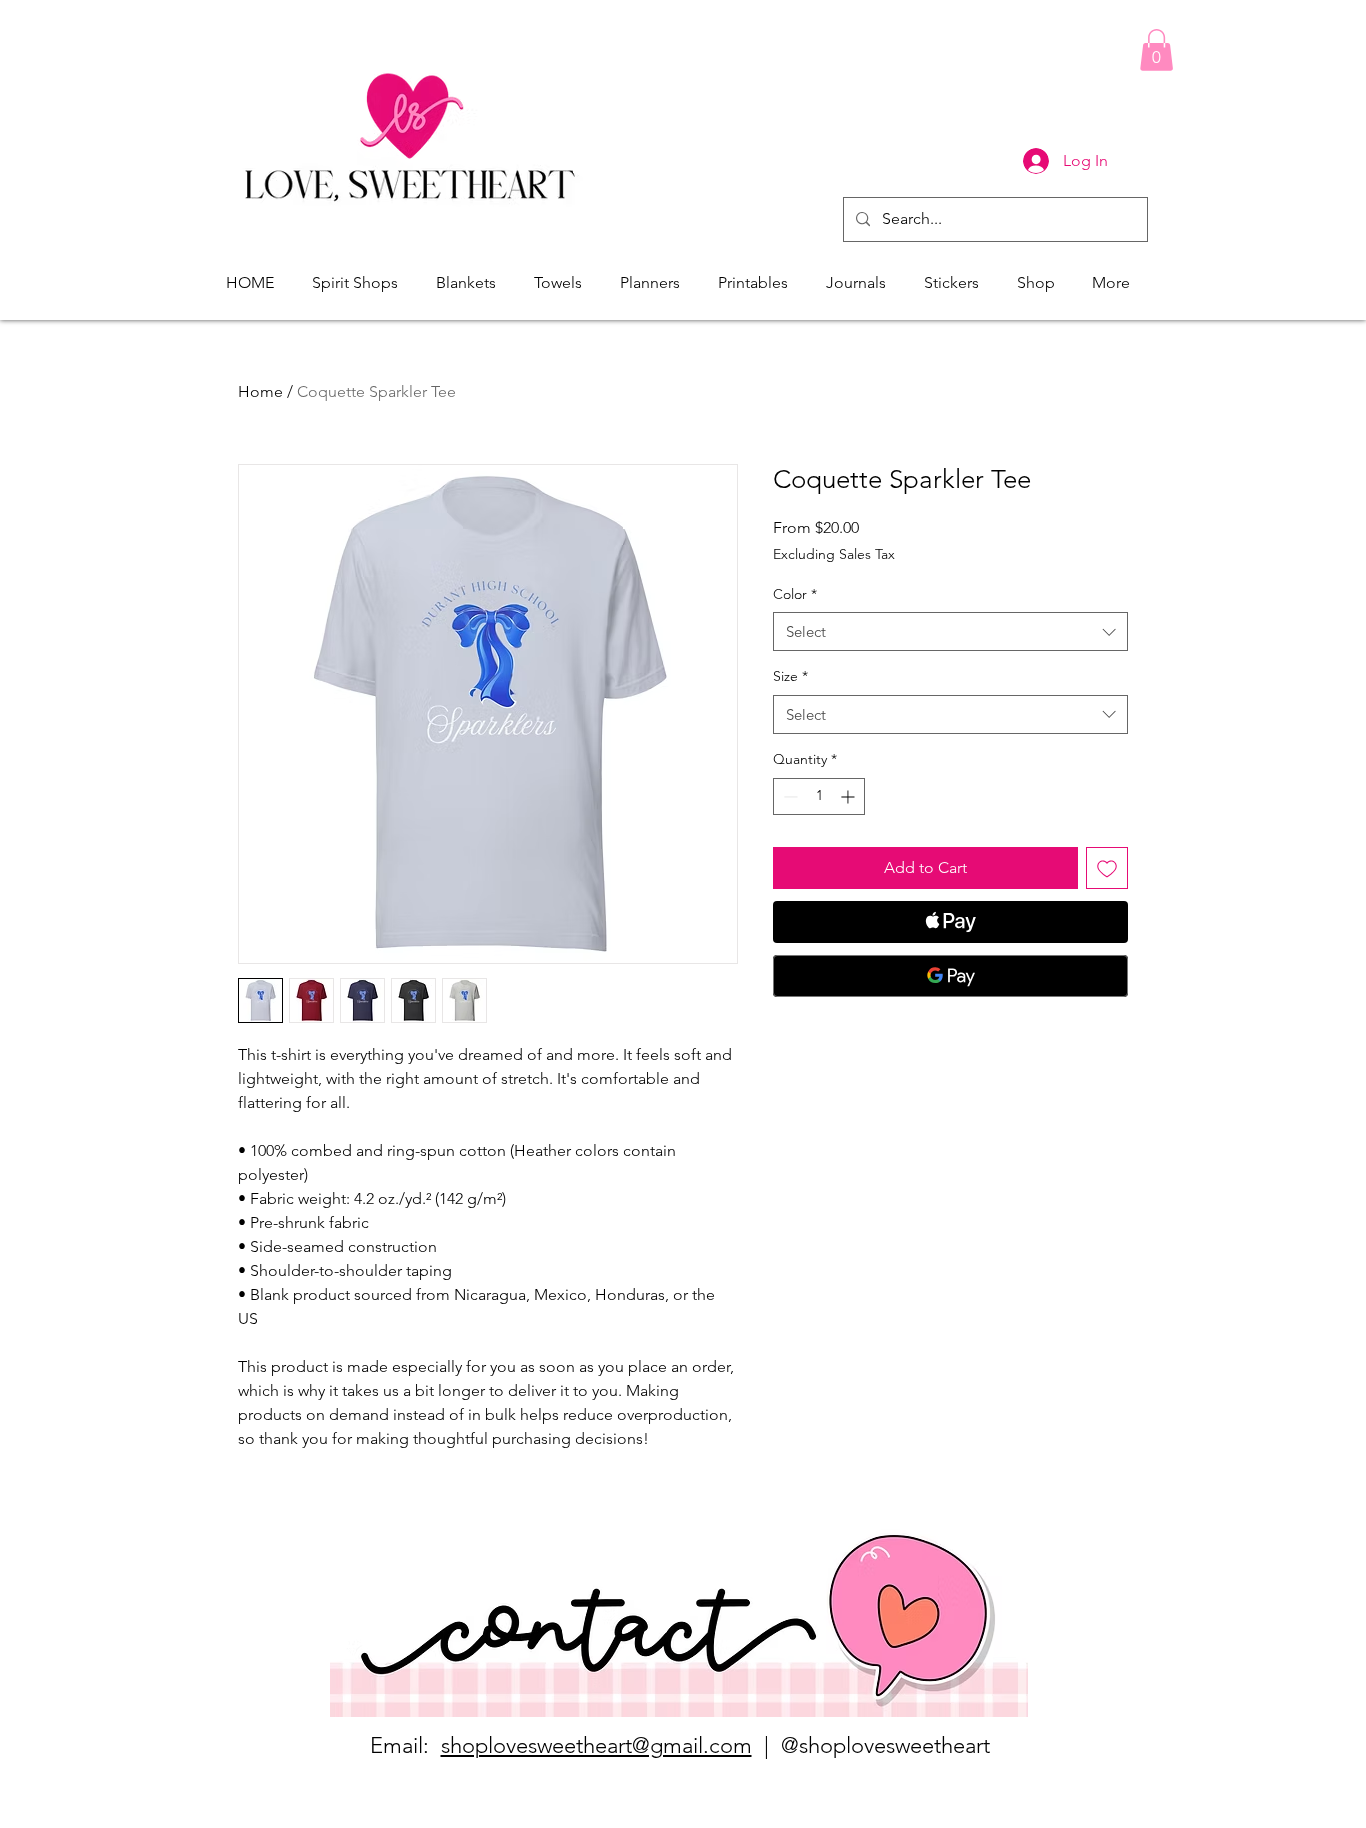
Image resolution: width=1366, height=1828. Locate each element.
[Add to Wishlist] (1107, 868)
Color (795, 594)
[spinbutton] (819, 796)
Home (260, 391)
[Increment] (849, 796)
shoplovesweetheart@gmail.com (596, 1745)
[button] (1156, 50)
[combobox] (950, 631)
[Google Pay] (950, 976)
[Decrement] (788, 796)
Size (790, 676)
